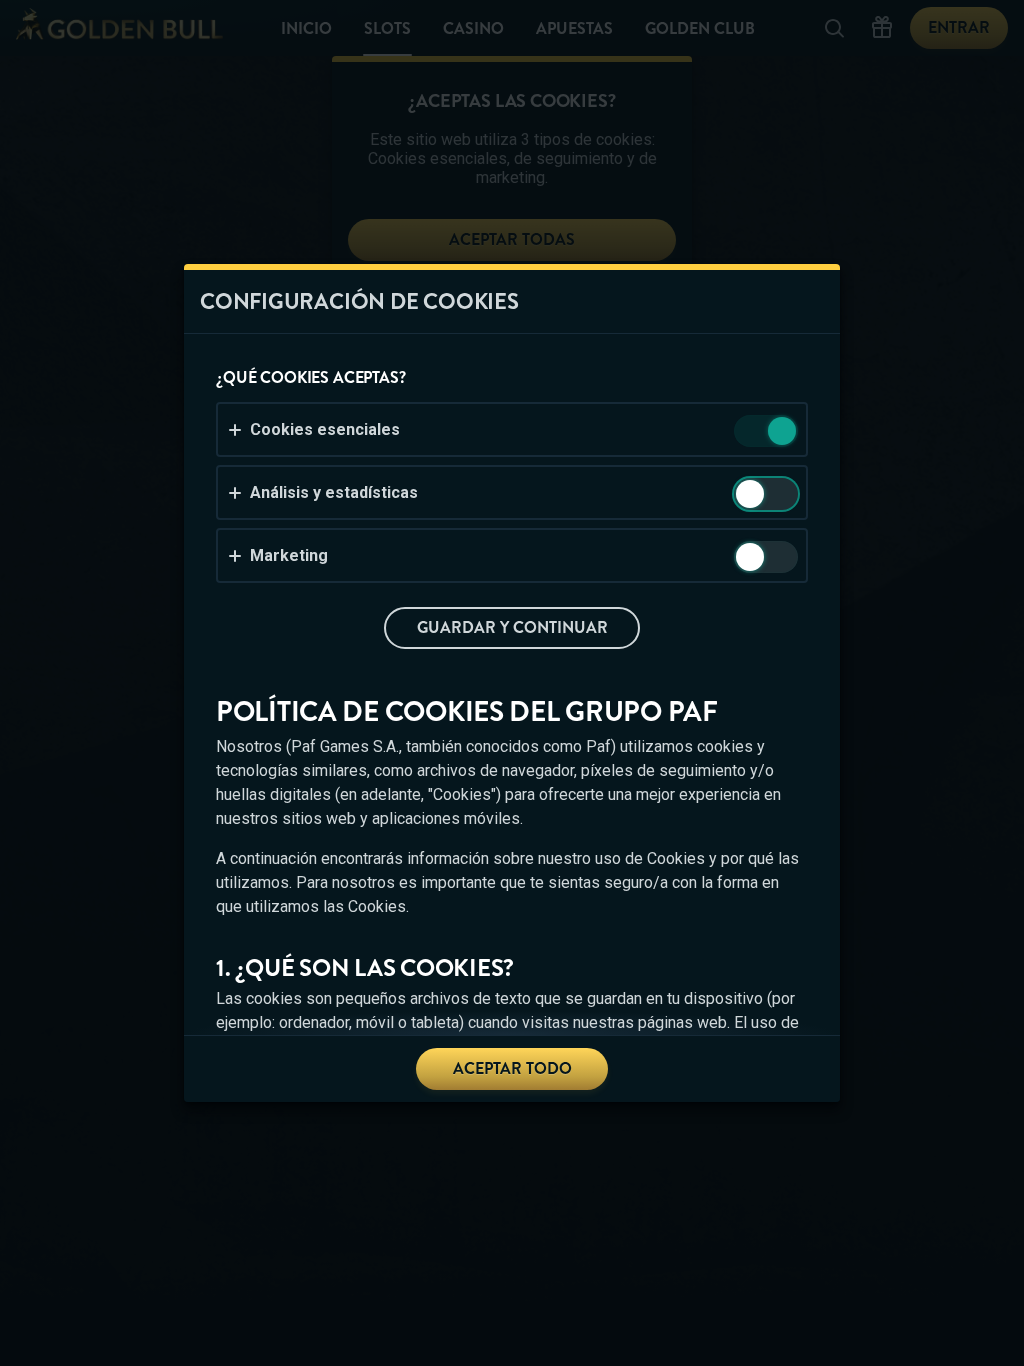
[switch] (780, 432)
